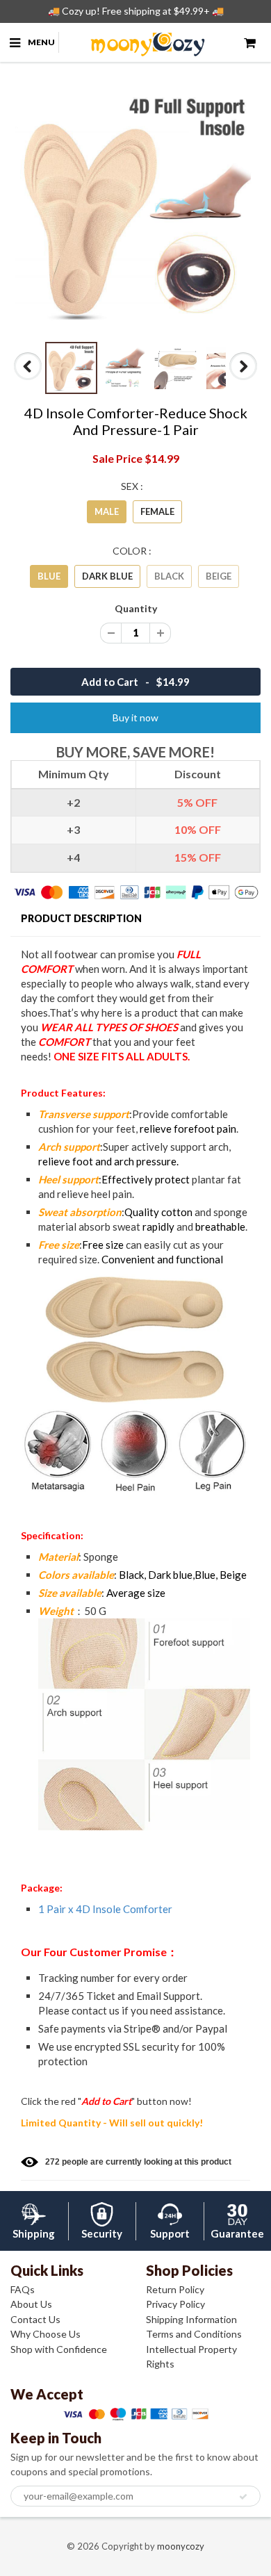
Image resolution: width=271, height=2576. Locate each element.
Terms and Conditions (194, 2334)
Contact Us (35, 2319)
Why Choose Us (46, 2334)
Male (107, 511)
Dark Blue (107, 576)
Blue (49, 576)
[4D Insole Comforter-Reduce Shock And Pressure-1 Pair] (135, 208)
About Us (31, 2304)
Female (157, 511)
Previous (29, 379)
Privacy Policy (175, 2304)
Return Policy (175, 2289)
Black (169, 576)
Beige (219, 576)
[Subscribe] (243, 2497)
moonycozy (181, 2546)
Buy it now (135, 717)
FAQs (23, 2289)
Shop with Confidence (59, 2349)
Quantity (136, 608)
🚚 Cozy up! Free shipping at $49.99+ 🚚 (136, 11)
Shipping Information (191, 2319)
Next (244, 379)
